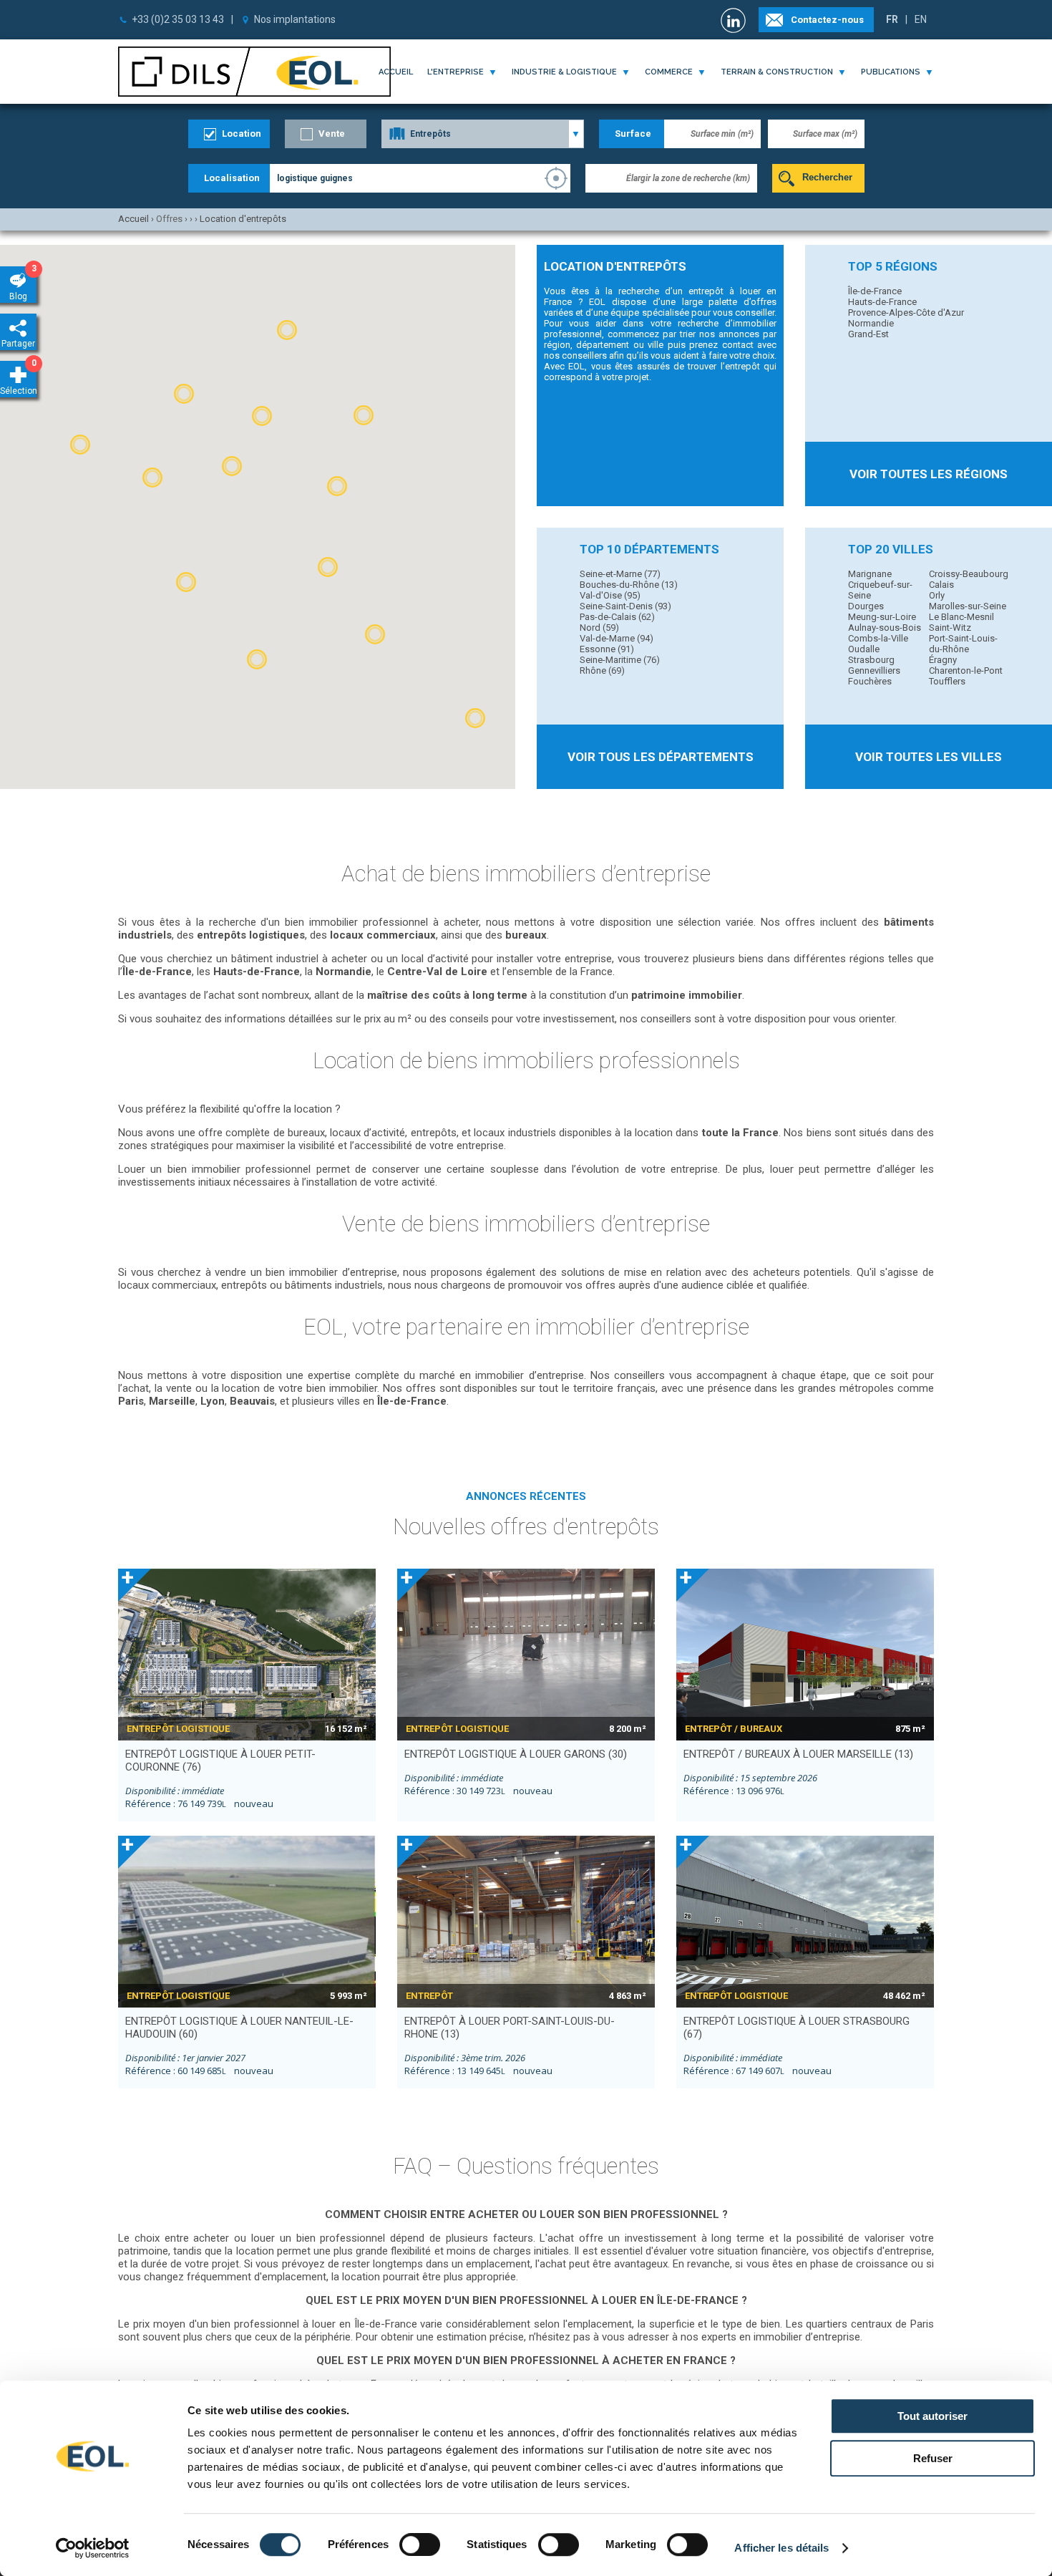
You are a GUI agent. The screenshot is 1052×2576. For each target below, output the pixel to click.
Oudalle (864, 649)
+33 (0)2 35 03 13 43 (178, 19)
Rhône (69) (602, 670)
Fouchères (870, 681)
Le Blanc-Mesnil (961, 617)
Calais (941, 585)
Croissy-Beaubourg (969, 574)
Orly (937, 595)
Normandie (871, 323)
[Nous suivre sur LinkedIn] (735, 20)
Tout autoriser (932, 2416)
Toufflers (947, 681)
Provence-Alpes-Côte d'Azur (906, 313)
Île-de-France (875, 291)
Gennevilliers (874, 670)
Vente (332, 134)
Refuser (933, 2458)
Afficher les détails (781, 2548)
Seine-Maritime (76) (620, 660)
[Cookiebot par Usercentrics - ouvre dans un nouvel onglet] (93, 2548)
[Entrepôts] (483, 134)
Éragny (943, 660)
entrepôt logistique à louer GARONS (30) (516, 1754)
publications (891, 72)
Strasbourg (871, 660)
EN (921, 19)
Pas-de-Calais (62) (617, 617)
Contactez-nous (827, 20)
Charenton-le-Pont (966, 670)
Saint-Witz (950, 628)
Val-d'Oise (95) (610, 595)
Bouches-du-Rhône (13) (629, 585)
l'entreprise (456, 72)
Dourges (866, 606)
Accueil (396, 72)
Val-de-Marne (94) (617, 638)
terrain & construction (777, 72)
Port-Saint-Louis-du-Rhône (963, 644)
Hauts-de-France (882, 302)
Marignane (870, 574)
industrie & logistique (564, 72)
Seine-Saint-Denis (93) (625, 606)
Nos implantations (295, 19)
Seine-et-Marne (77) (620, 574)
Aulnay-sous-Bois (885, 628)
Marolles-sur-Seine (968, 606)
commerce (669, 72)
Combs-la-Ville (878, 638)
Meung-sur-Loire (882, 617)
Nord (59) (599, 628)
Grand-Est (868, 334)
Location (242, 134)
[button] (262, 416)
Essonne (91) (607, 649)
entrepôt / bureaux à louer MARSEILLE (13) (798, 1754)
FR (892, 19)
